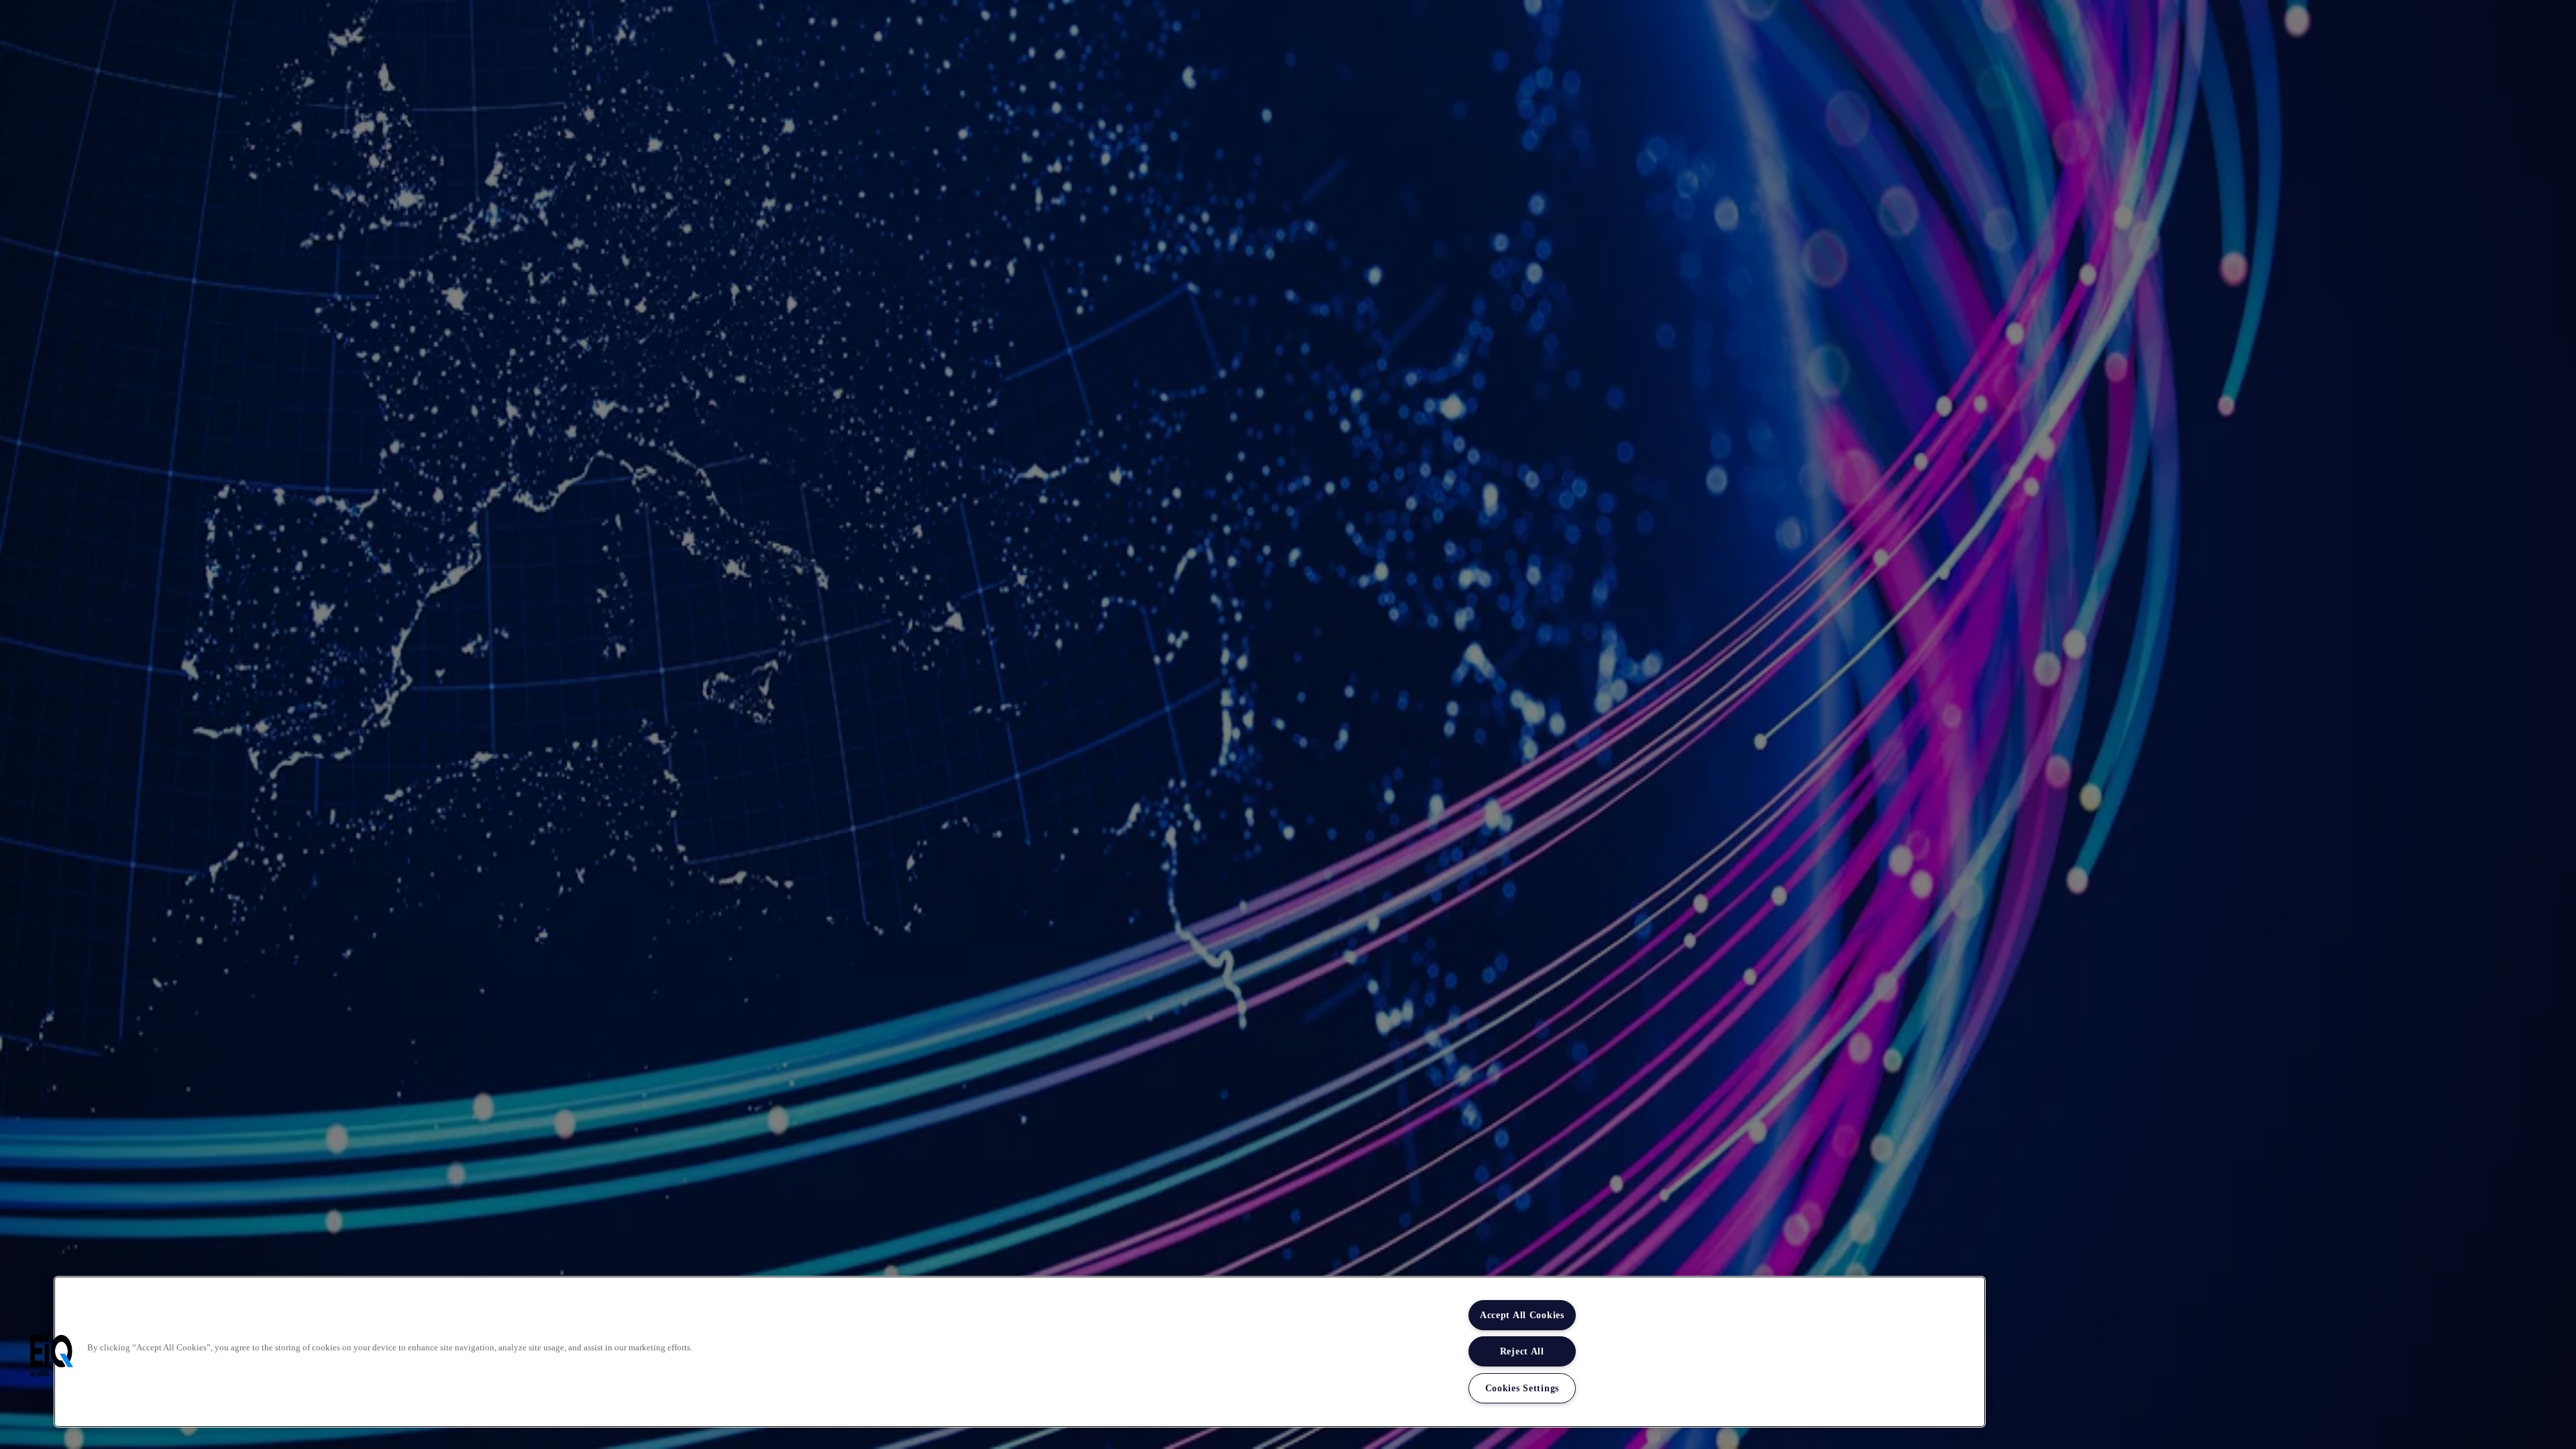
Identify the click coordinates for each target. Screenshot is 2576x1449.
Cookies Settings (1522, 1388)
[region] (1020, 1352)
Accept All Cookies (1522, 1315)
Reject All (1522, 1351)
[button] (52, 1356)
